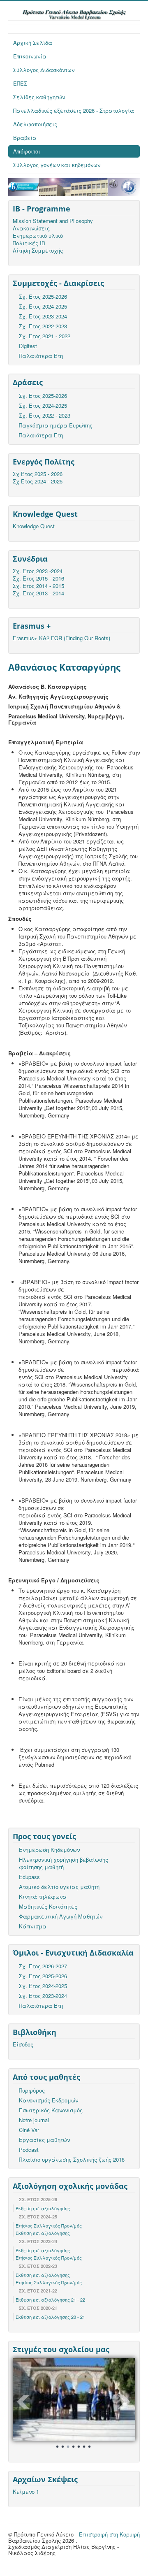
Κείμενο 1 (26, 2492)
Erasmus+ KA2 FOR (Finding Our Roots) (61, 638)
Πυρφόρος (32, 2090)
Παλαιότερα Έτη (41, 356)
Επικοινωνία (30, 56)
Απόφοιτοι (27, 151)
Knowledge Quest (34, 526)
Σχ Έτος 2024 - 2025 (38, 481)
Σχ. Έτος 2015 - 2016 (38, 578)
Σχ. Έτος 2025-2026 (43, 296)
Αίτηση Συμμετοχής (38, 251)
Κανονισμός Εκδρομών (49, 2100)
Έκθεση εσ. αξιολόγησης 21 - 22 (50, 2300)
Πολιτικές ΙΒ (29, 243)
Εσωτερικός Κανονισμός (51, 2110)
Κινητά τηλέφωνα (43, 1897)
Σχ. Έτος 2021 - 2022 (45, 336)
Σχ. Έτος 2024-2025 (43, 306)
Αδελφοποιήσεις (35, 124)
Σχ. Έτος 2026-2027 (43, 1966)
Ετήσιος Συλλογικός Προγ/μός (49, 2225)
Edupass (29, 1877)
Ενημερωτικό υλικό (38, 236)
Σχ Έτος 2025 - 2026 (38, 474)
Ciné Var (29, 2130)
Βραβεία (25, 138)
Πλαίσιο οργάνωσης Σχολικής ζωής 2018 (72, 2159)
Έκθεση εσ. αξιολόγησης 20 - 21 (50, 2317)
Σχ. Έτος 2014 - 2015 (38, 586)
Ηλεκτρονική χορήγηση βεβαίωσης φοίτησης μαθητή (64, 1863)
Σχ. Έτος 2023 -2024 (38, 571)
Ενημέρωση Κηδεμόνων (49, 1850)
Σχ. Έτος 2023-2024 (43, 316)
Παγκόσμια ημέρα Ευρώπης (56, 425)
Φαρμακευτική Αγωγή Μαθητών (61, 1916)
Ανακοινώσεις (31, 228)
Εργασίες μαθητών (44, 2140)
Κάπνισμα (33, 1926)
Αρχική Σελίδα (33, 43)
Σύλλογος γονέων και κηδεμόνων (57, 165)
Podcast (29, 2150)
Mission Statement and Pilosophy (53, 221)
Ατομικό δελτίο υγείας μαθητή (59, 1887)
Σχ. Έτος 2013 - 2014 (38, 593)
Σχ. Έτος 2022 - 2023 (45, 415)
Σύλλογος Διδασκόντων (44, 70)
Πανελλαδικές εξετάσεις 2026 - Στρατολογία (74, 110)
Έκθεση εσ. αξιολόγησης (43, 2208)
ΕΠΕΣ (20, 83)
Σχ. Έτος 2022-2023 (43, 326)
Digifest (28, 346)
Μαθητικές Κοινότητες (48, 1906)
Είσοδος (23, 2044)
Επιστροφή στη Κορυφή (109, 2534)
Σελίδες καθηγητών (39, 97)
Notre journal (34, 2120)
